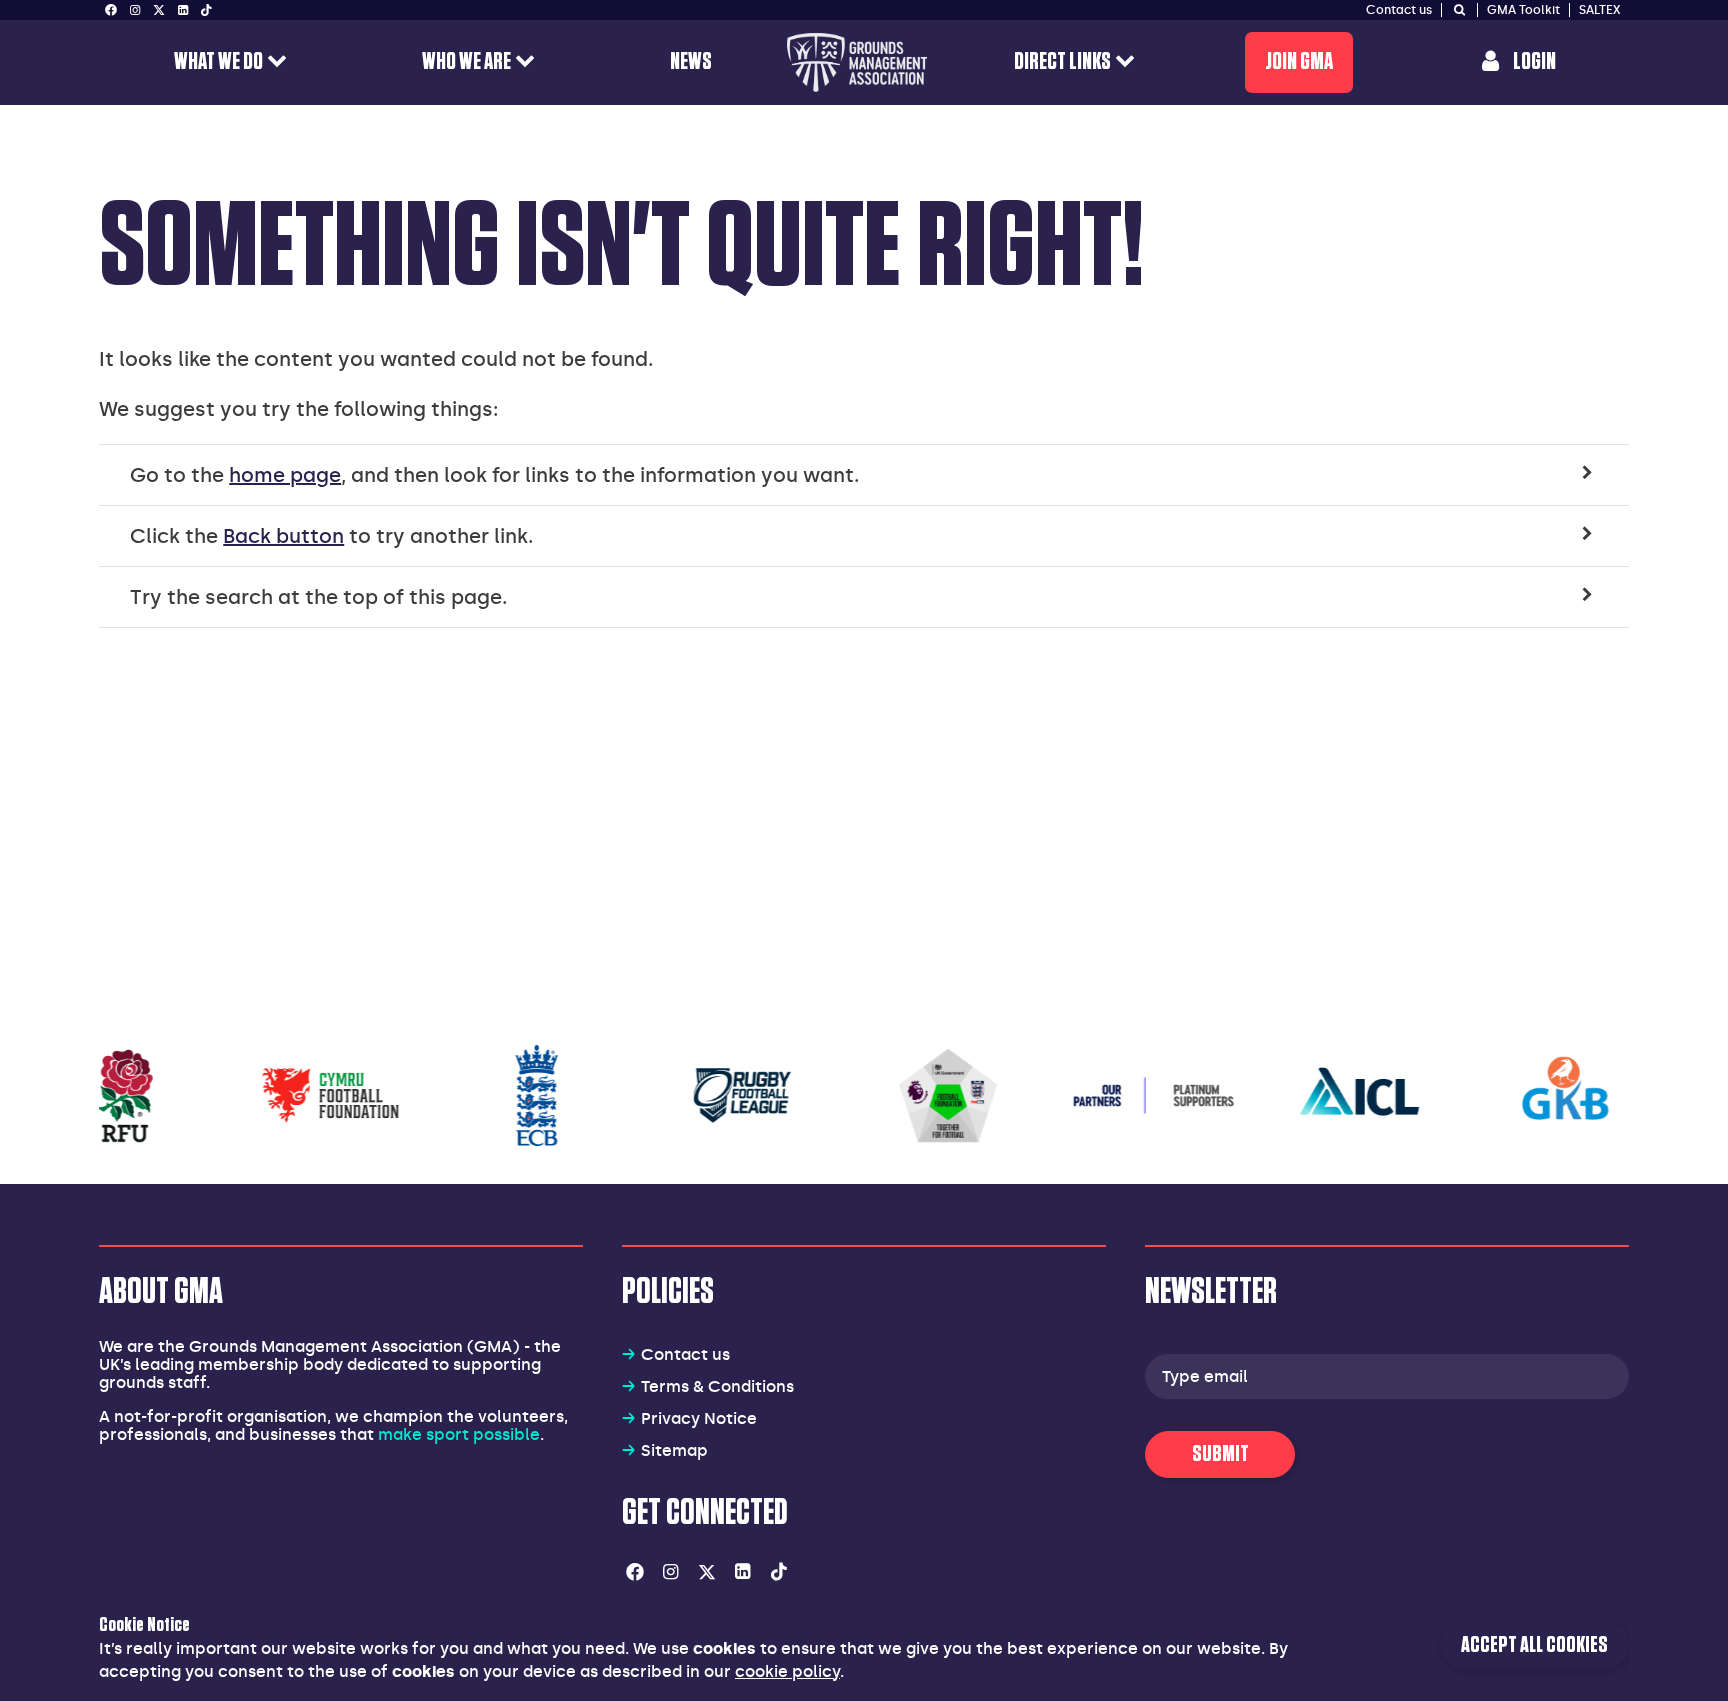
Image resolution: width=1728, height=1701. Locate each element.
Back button (283, 536)
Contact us (685, 1354)
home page (285, 475)
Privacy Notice (699, 1418)
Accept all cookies (1534, 1645)
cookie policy (787, 1671)
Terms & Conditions (717, 1386)
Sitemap (674, 1450)
